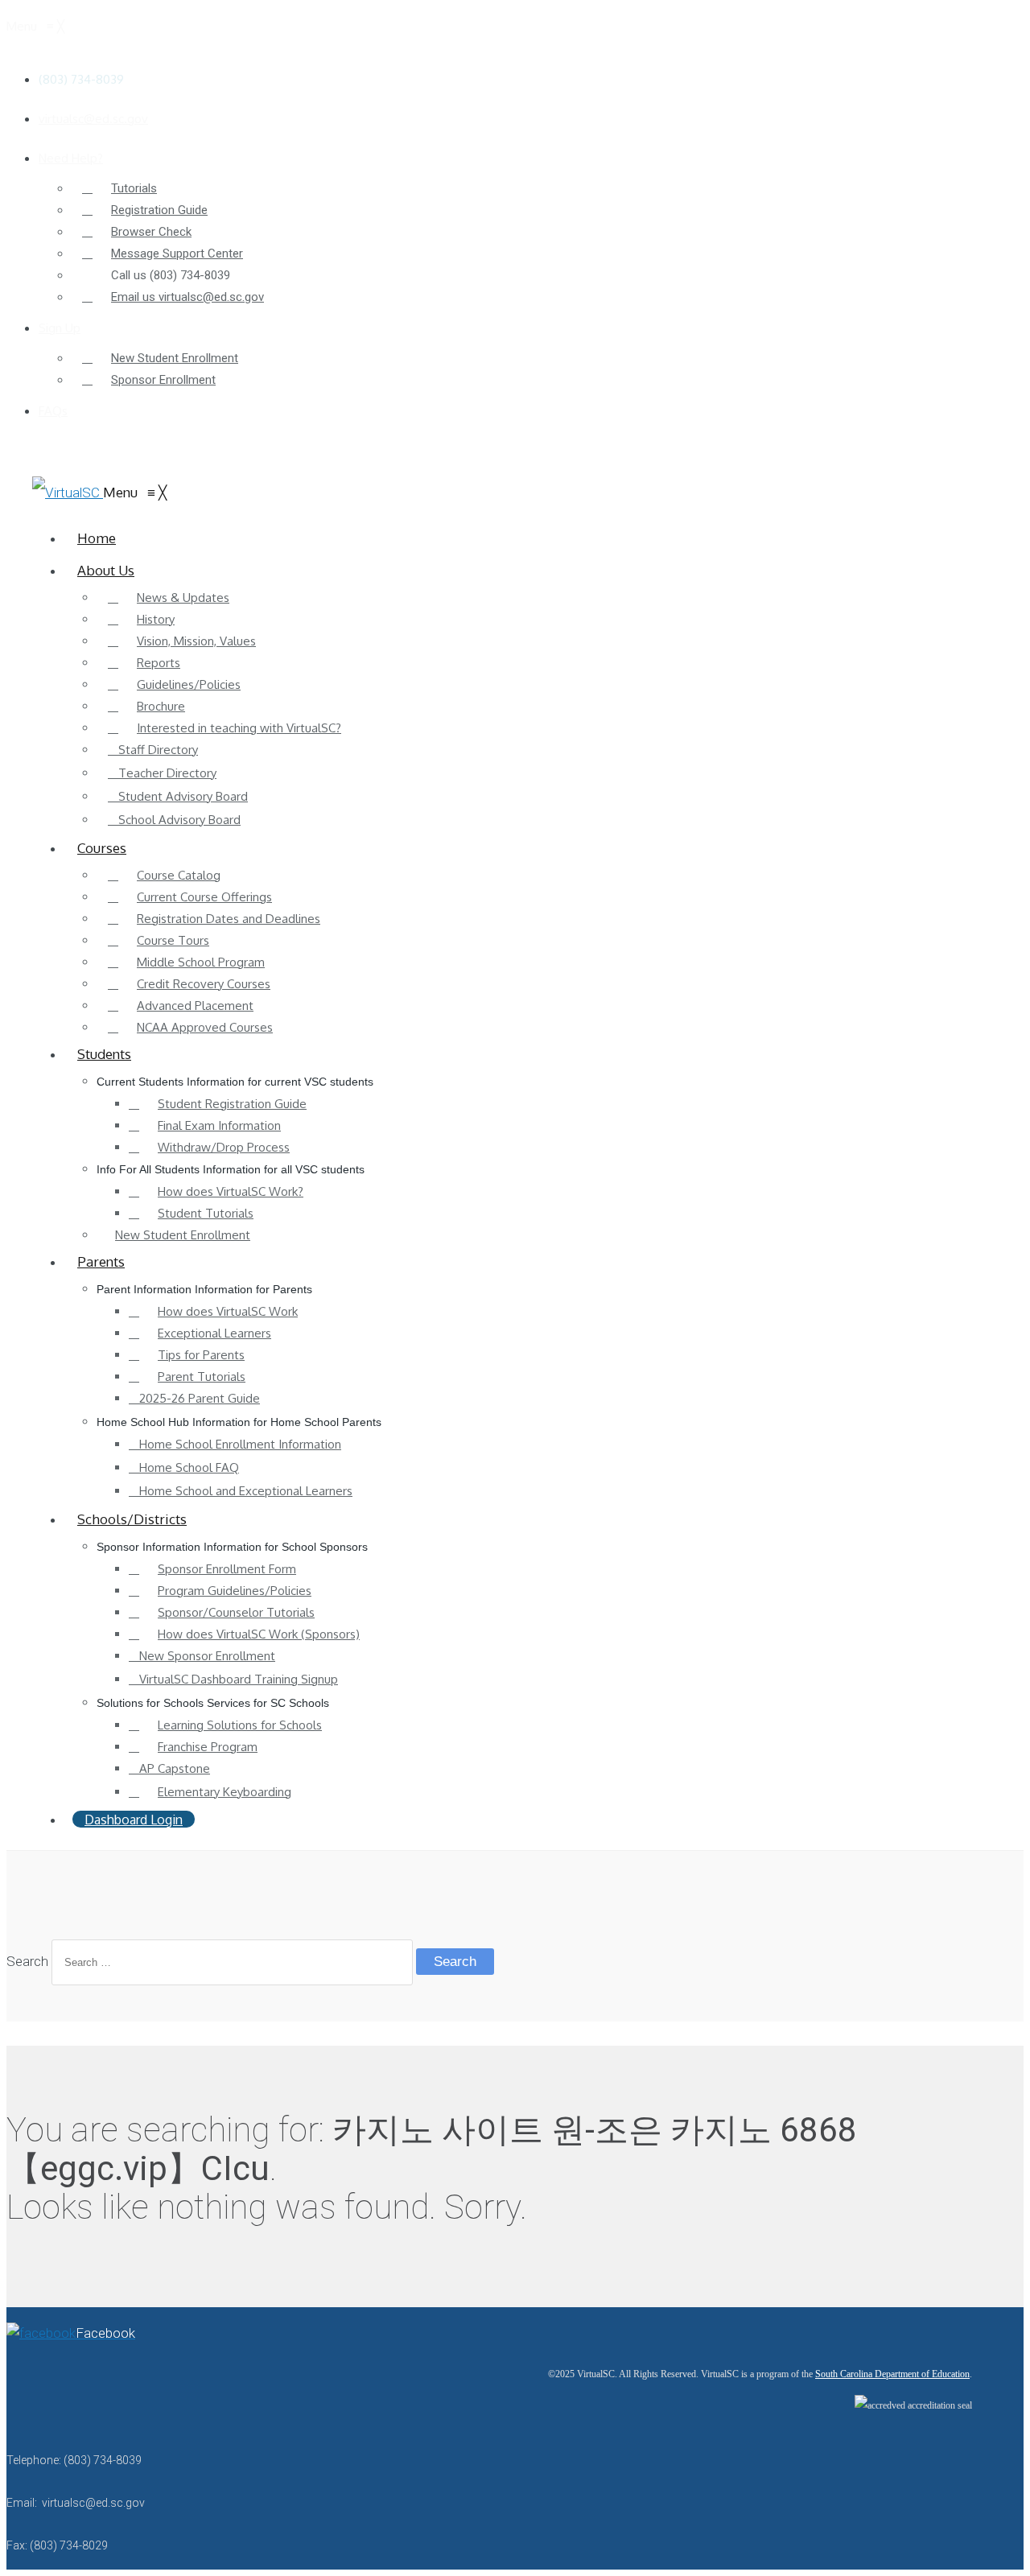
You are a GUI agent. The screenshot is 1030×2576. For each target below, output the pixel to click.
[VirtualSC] (68, 493)
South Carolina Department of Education (892, 2374)
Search (27, 1961)
